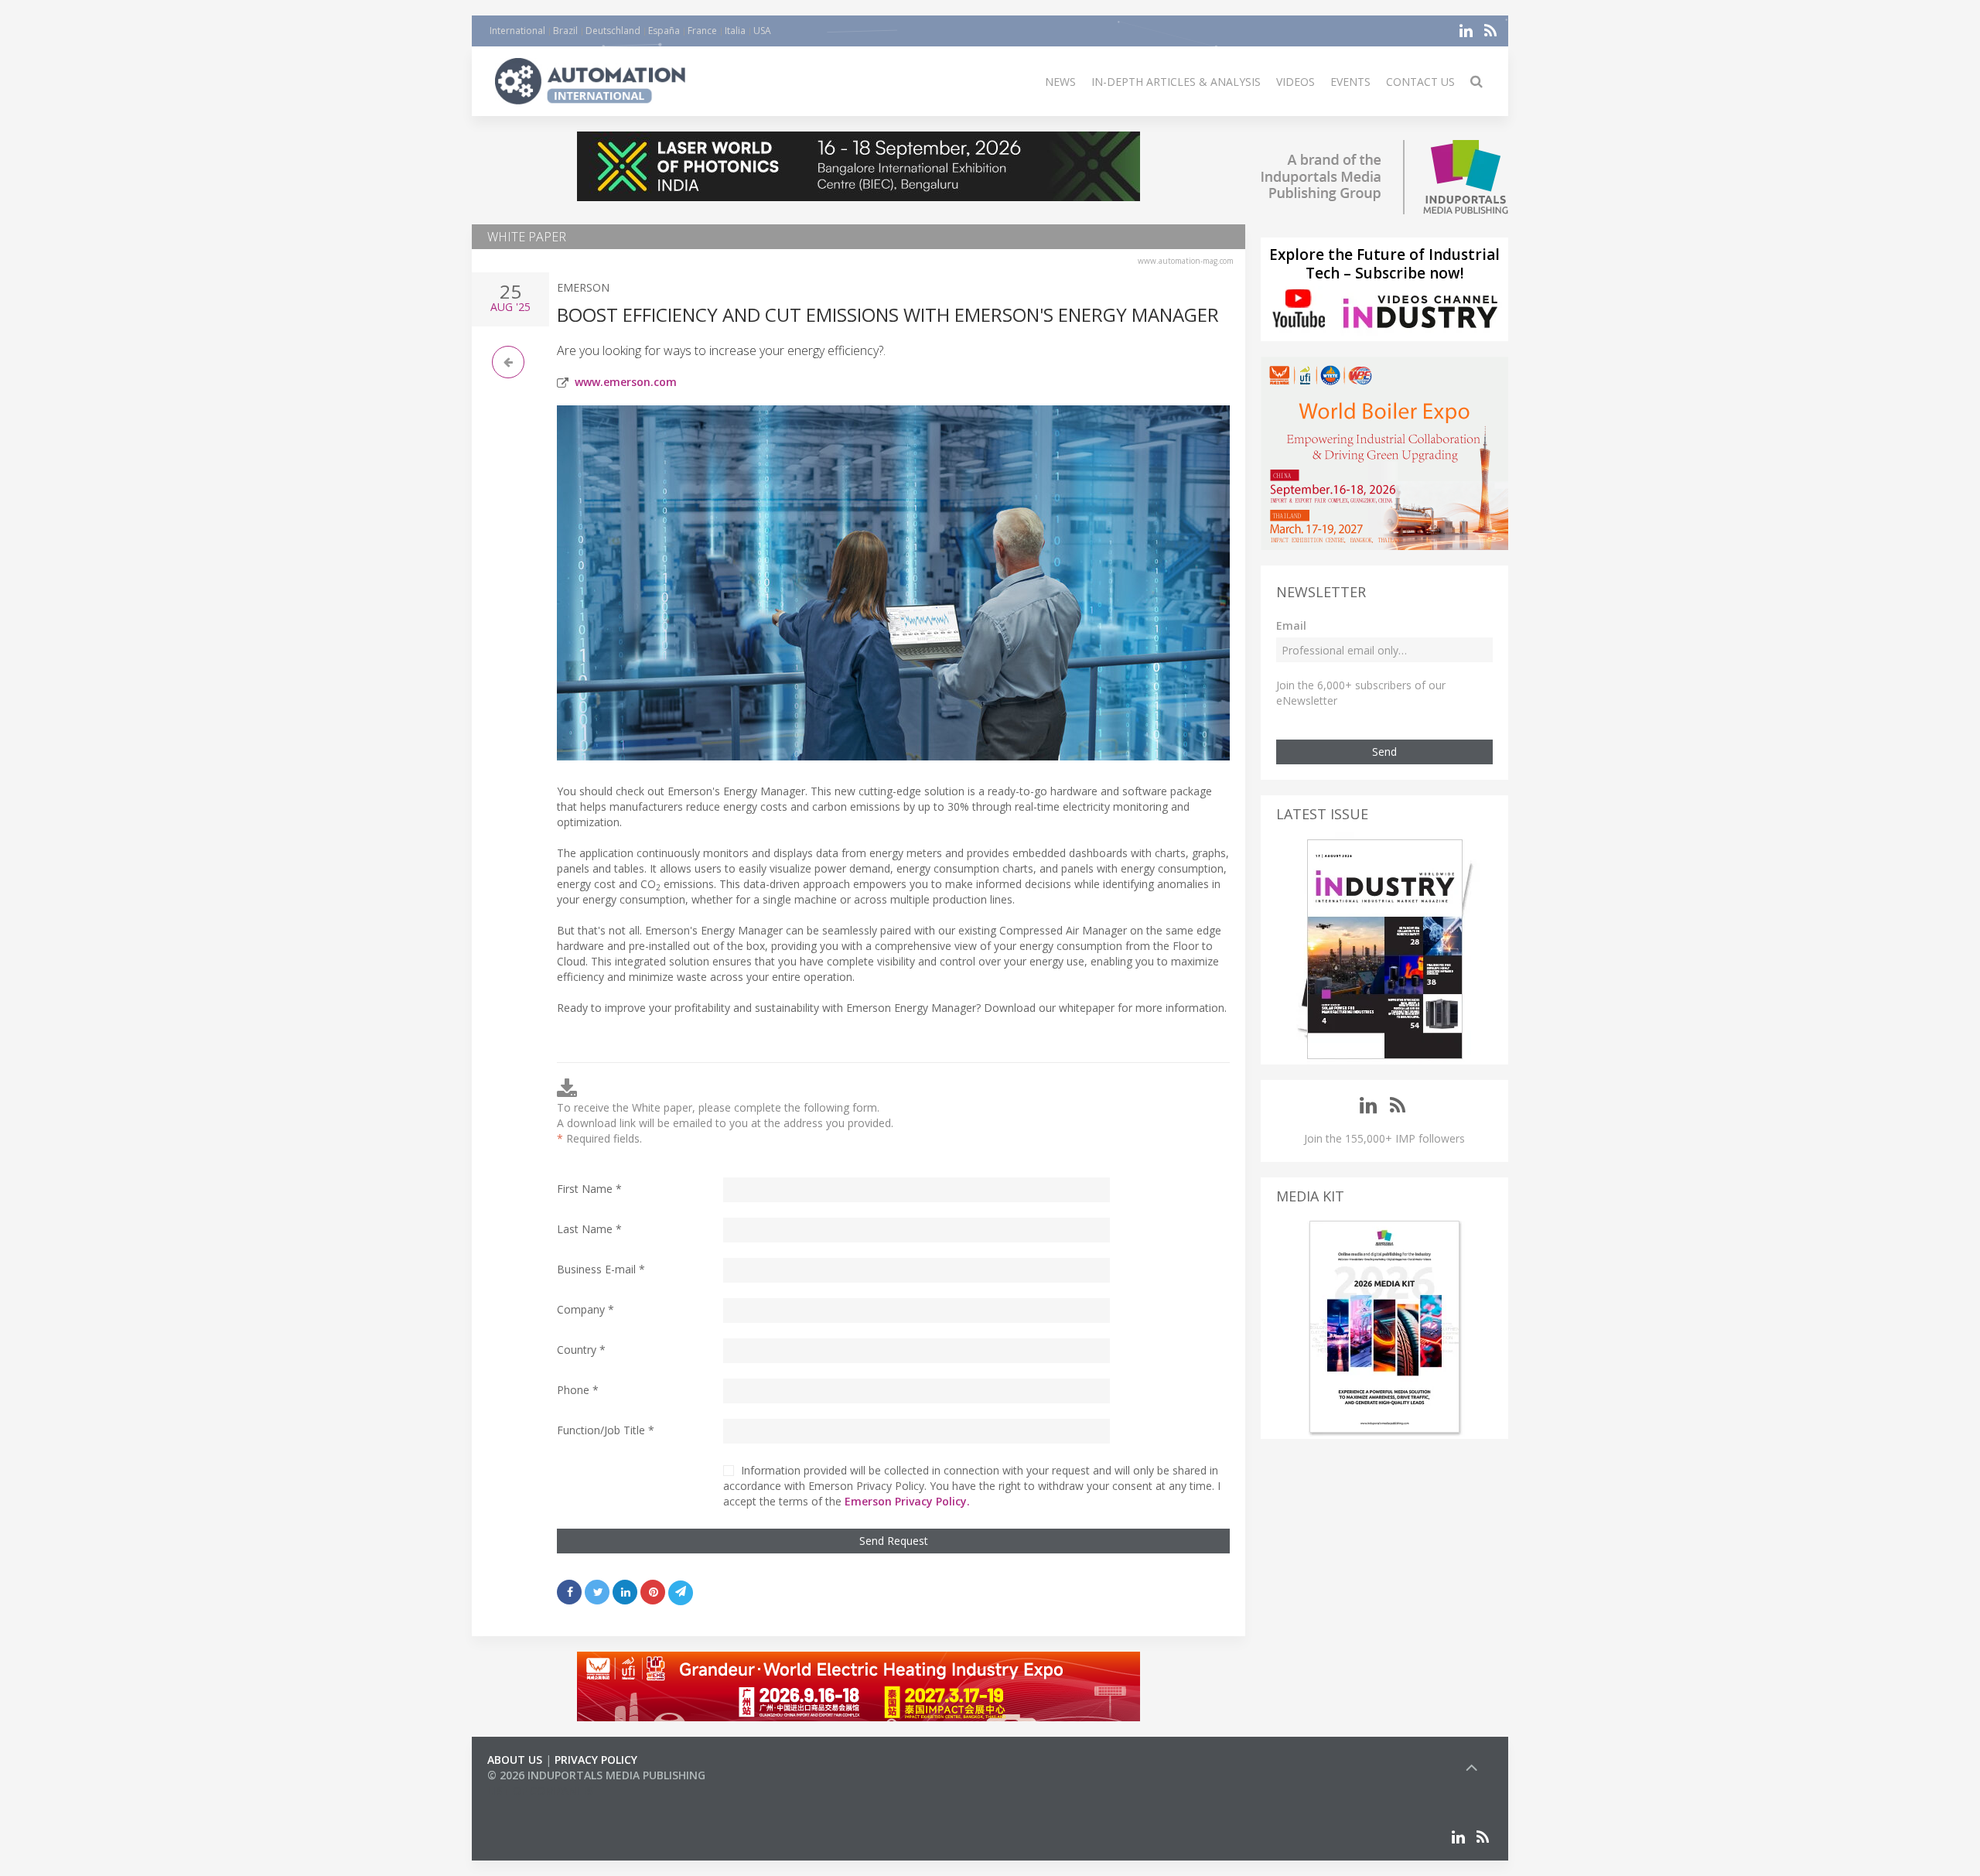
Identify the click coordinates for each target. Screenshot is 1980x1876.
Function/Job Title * (606, 1430)
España (664, 31)
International (517, 31)
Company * (585, 1309)
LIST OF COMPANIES (540, 1791)
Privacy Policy (596, 1760)
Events (1350, 82)
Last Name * (589, 1229)
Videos (1296, 82)
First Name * (589, 1189)
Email (1291, 625)
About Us (515, 1760)
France (702, 31)
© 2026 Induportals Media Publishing (596, 1775)
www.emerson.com (626, 382)
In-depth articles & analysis (1176, 82)
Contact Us (1420, 82)
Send (1384, 752)
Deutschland (613, 31)
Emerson (583, 287)
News (1060, 82)
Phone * (578, 1390)
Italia (735, 31)
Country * (581, 1350)
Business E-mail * (601, 1269)
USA (762, 31)
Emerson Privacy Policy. (907, 1501)
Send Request (894, 1541)
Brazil (565, 31)
